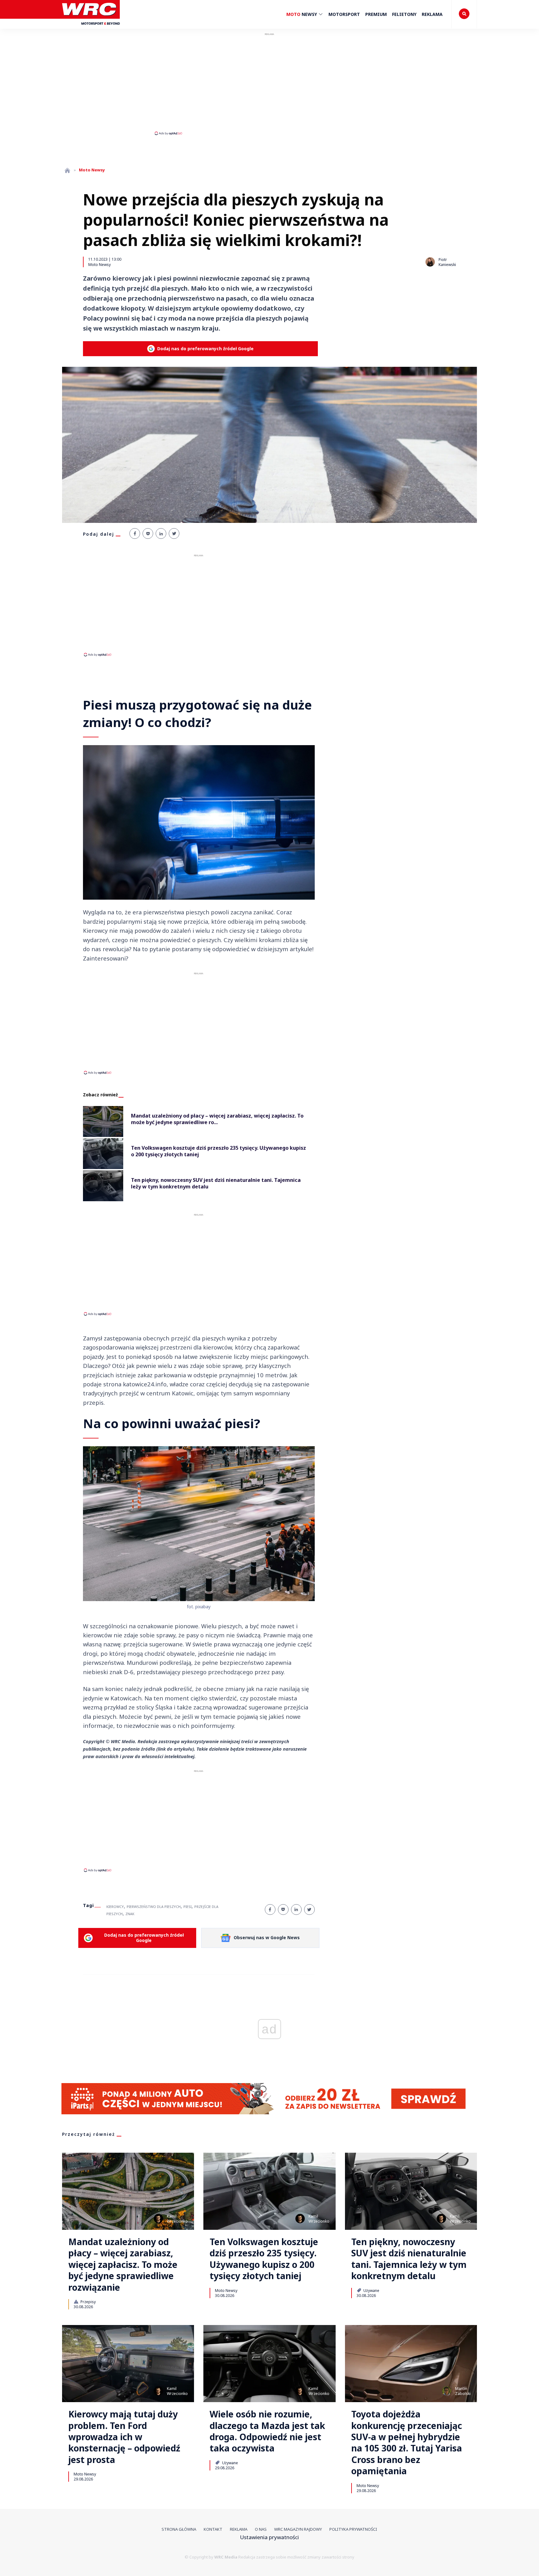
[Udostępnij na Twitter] (174, 533)
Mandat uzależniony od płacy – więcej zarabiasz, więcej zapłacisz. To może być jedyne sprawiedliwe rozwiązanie (123, 2264)
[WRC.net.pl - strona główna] (67, 170)
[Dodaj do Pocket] (148, 533)
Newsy (302, 14)
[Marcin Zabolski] (447, 2391)
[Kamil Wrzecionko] (158, 2219)
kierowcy (115, 1907)
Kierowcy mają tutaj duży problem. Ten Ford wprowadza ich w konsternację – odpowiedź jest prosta (124, 2437)
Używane (371, 2290)
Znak (130, 1914)
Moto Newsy (100, 264)
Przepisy (88, 2302)
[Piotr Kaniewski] (430, 262)
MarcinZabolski (463, 2391)
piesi (187, 1907)
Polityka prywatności (353, 2529)
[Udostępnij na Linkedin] (161, 533)
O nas (261, 2529)
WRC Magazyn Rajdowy (298, 2529)
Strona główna (179, 2529)
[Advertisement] (269, 84)
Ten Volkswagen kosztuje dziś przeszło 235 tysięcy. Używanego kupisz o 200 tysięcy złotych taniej (264, 2259)
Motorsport (344, 14)
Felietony (404, 14)
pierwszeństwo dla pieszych (154, 1907)
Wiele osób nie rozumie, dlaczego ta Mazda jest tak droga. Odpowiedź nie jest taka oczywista (267, 2431)
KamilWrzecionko (177, 2219)
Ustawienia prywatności (269, 2537)
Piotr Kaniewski (447, 262)
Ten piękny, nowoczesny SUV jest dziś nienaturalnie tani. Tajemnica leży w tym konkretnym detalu (409, 2259)
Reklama (432, 14)
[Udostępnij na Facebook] (135, 533)
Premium (376, 14)
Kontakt (213, 2529)
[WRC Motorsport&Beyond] (91, 28)
